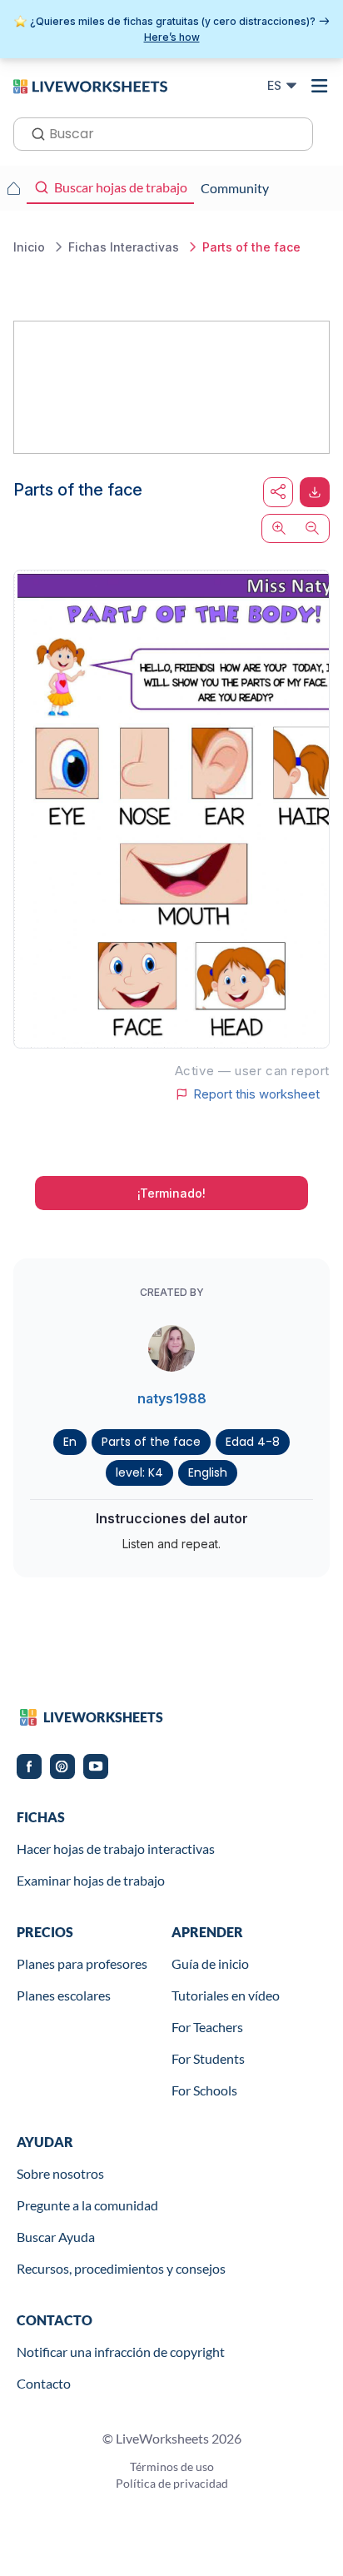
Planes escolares (64, 1995)
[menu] (320, 86)
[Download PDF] (315, 492)
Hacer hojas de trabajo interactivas (116, 1849)
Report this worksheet (256, 1094)
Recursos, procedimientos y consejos (121, 2268)
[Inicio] (90, 85)
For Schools (204, 2090)
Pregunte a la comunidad (87, 2205)
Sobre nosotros (60, 2173)
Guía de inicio (210, 1963)
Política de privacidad (172, 2483)
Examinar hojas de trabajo (91, 1880)
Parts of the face (151, 1442)
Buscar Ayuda (56, 2237)
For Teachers (207, 2027)
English (208, 1472)
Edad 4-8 (253, 1442)
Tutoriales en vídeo (226, 1995)
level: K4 (139, 1472)
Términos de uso (172, 2466)
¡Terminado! (171, 1193)
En (70, 1442)
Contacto (44, 2383)
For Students (208, 2058)
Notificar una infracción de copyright (121, 2352)
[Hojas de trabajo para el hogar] (13, 188)
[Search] (33, 132)
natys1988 (172, 1398)
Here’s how (172, 37)
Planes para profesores (82, 1963)
